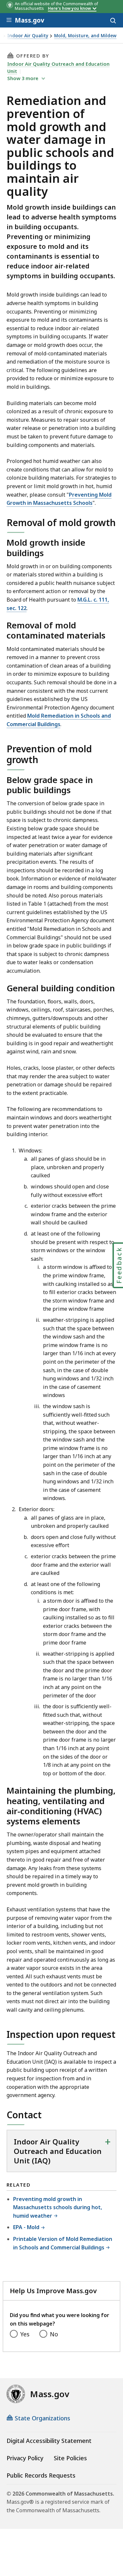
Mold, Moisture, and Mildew (85, 36)
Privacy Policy (25, 2458)
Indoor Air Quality (28, 36)
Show (23, 78)
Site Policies (70, 2458)
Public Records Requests (41, 2475)
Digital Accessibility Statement (49, 2441)
